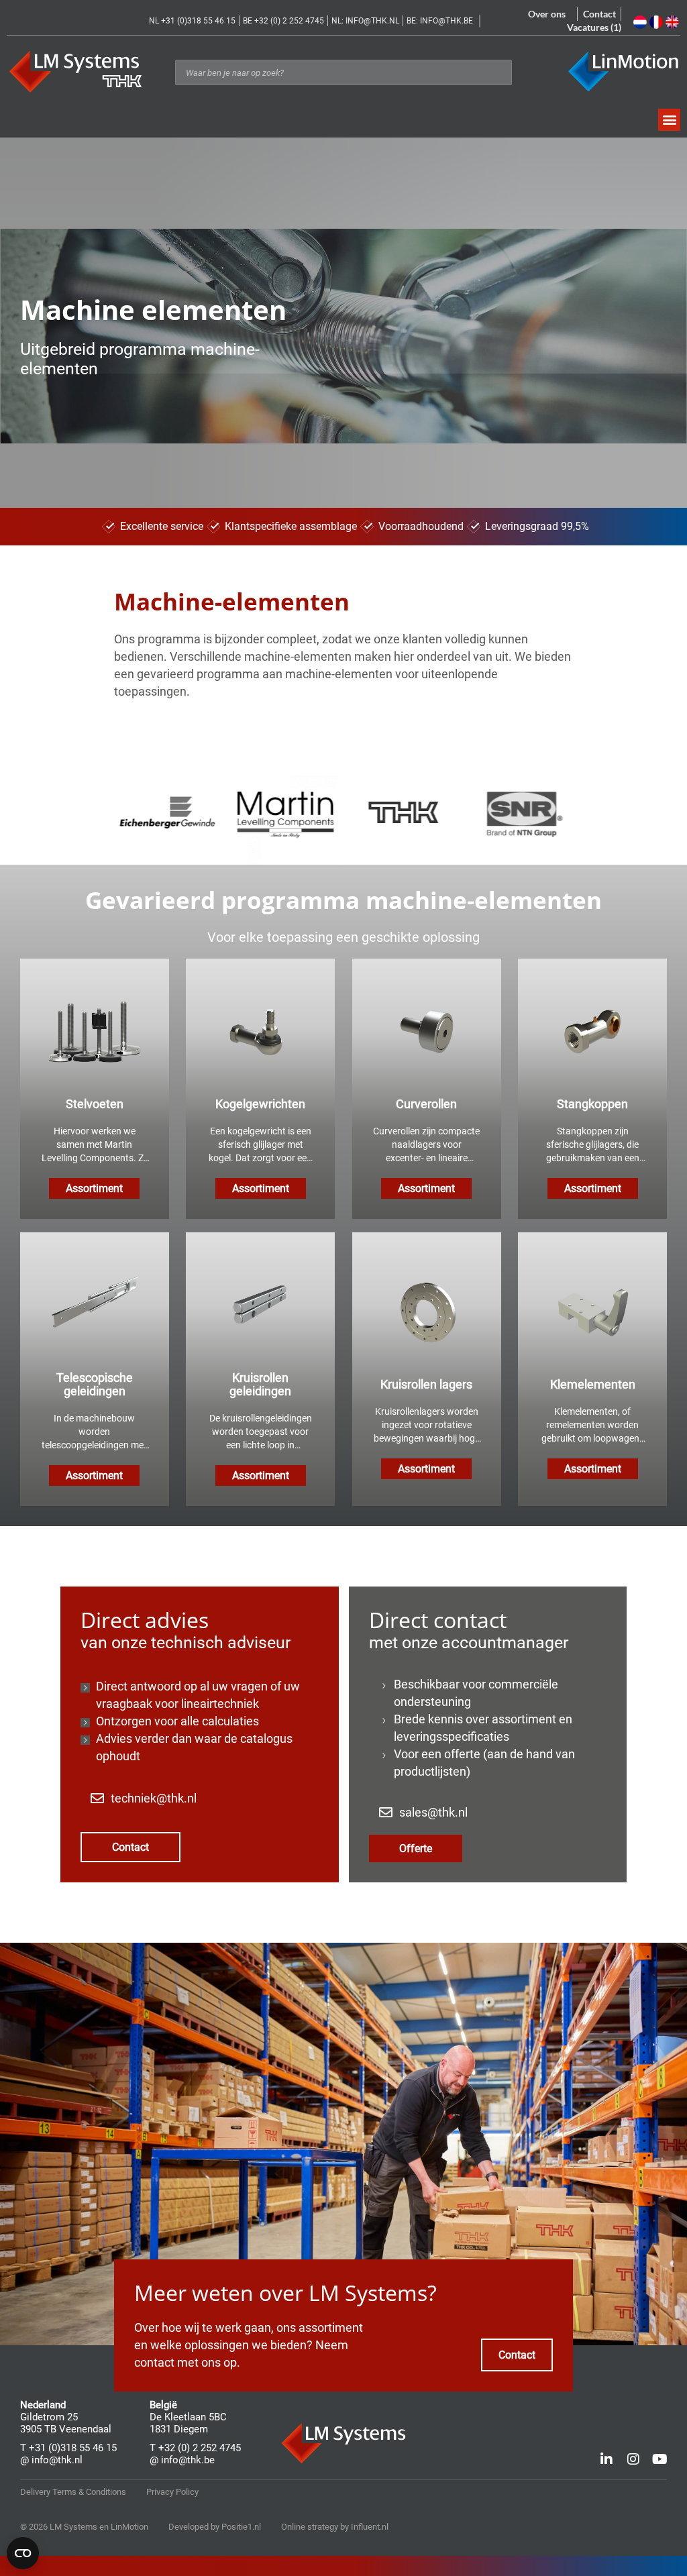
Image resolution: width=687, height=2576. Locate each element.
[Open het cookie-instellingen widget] (23, 2553)
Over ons (547, 14)
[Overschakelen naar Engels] (674, 22)
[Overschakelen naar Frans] (657, 22)
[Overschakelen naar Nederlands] (641, 22)
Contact (599, 14)
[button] (669, 120)
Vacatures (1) (594, 27)
